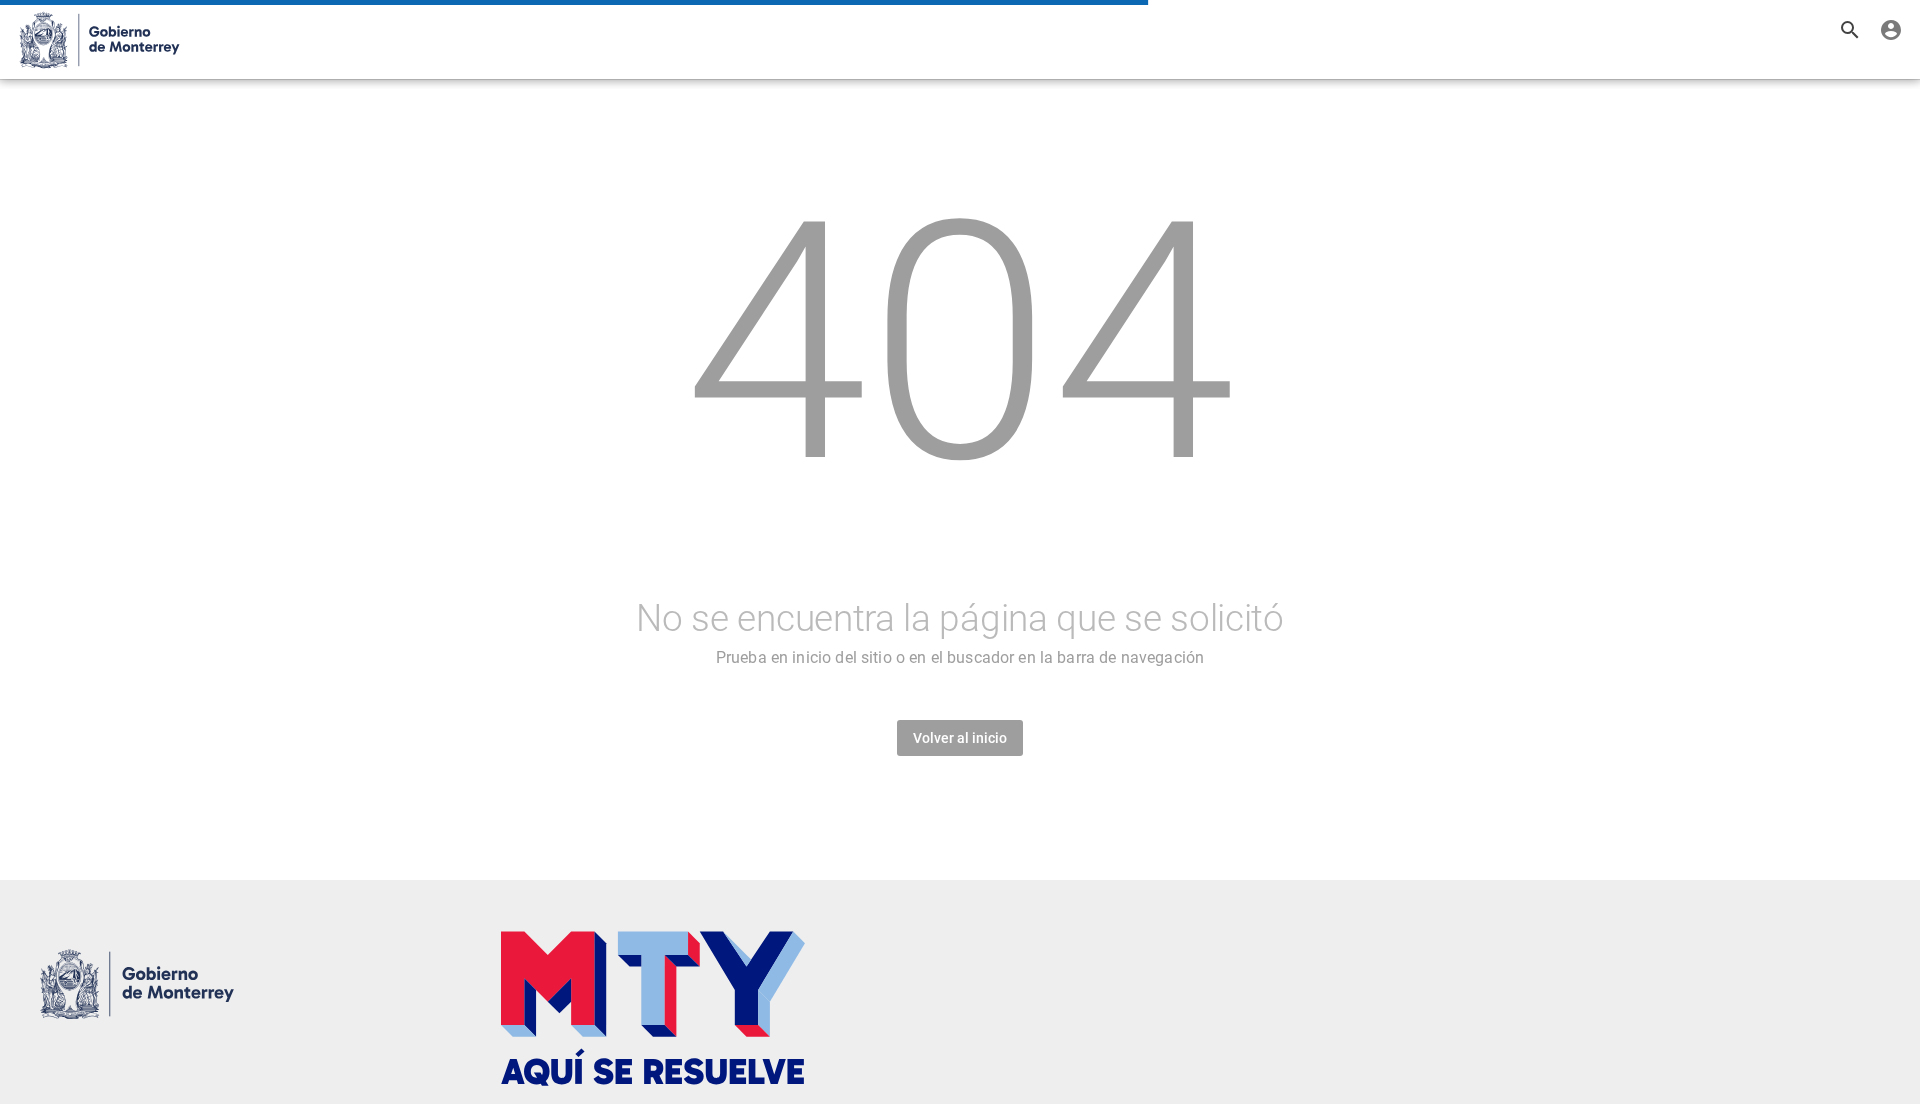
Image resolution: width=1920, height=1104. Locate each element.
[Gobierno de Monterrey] (97, 40)
